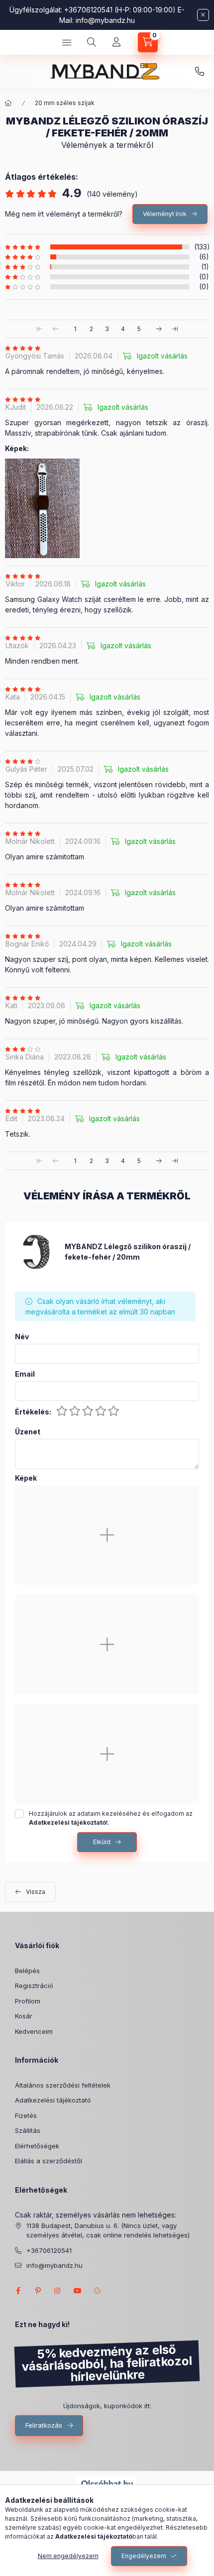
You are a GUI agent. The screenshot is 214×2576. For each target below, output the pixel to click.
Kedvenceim (34, 2031)
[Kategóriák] (67, 42)
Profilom (28, 2001)
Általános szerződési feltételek (63, 2085)
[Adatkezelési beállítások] (98, 2291)
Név (22, 1337)
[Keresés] (92, 42)
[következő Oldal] (159, 329)
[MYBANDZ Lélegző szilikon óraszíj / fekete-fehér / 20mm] (35, 1251)
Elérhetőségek (37, 2146)
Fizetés (26, 2115)
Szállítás (28, 2130)
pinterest (38, 2291)
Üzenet (28, 1432)
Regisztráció (34, 1986)
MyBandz (78, 2291)
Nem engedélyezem (68, 2556)
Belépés (27, 1971)
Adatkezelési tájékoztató (53, 2100)
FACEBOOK (18, 2291)
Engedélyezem (144, 2556)
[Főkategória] (8, 103)
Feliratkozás (44, 2425)
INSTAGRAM (58, 2291)
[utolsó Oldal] (175, 329)
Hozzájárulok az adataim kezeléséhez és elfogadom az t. (111, 1818)
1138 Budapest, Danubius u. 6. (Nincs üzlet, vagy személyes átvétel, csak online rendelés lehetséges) (108, 2230)
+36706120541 (200, 72)
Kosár (24, 2016)
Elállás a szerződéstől (49, 2161)
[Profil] (116, 42)
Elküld (102, 1842)
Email (25, 1374)
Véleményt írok (165, 214)
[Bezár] (203, 15)
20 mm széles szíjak (65, 103)
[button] (42, 508)
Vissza (36, 1892)
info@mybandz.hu (105, 20)
